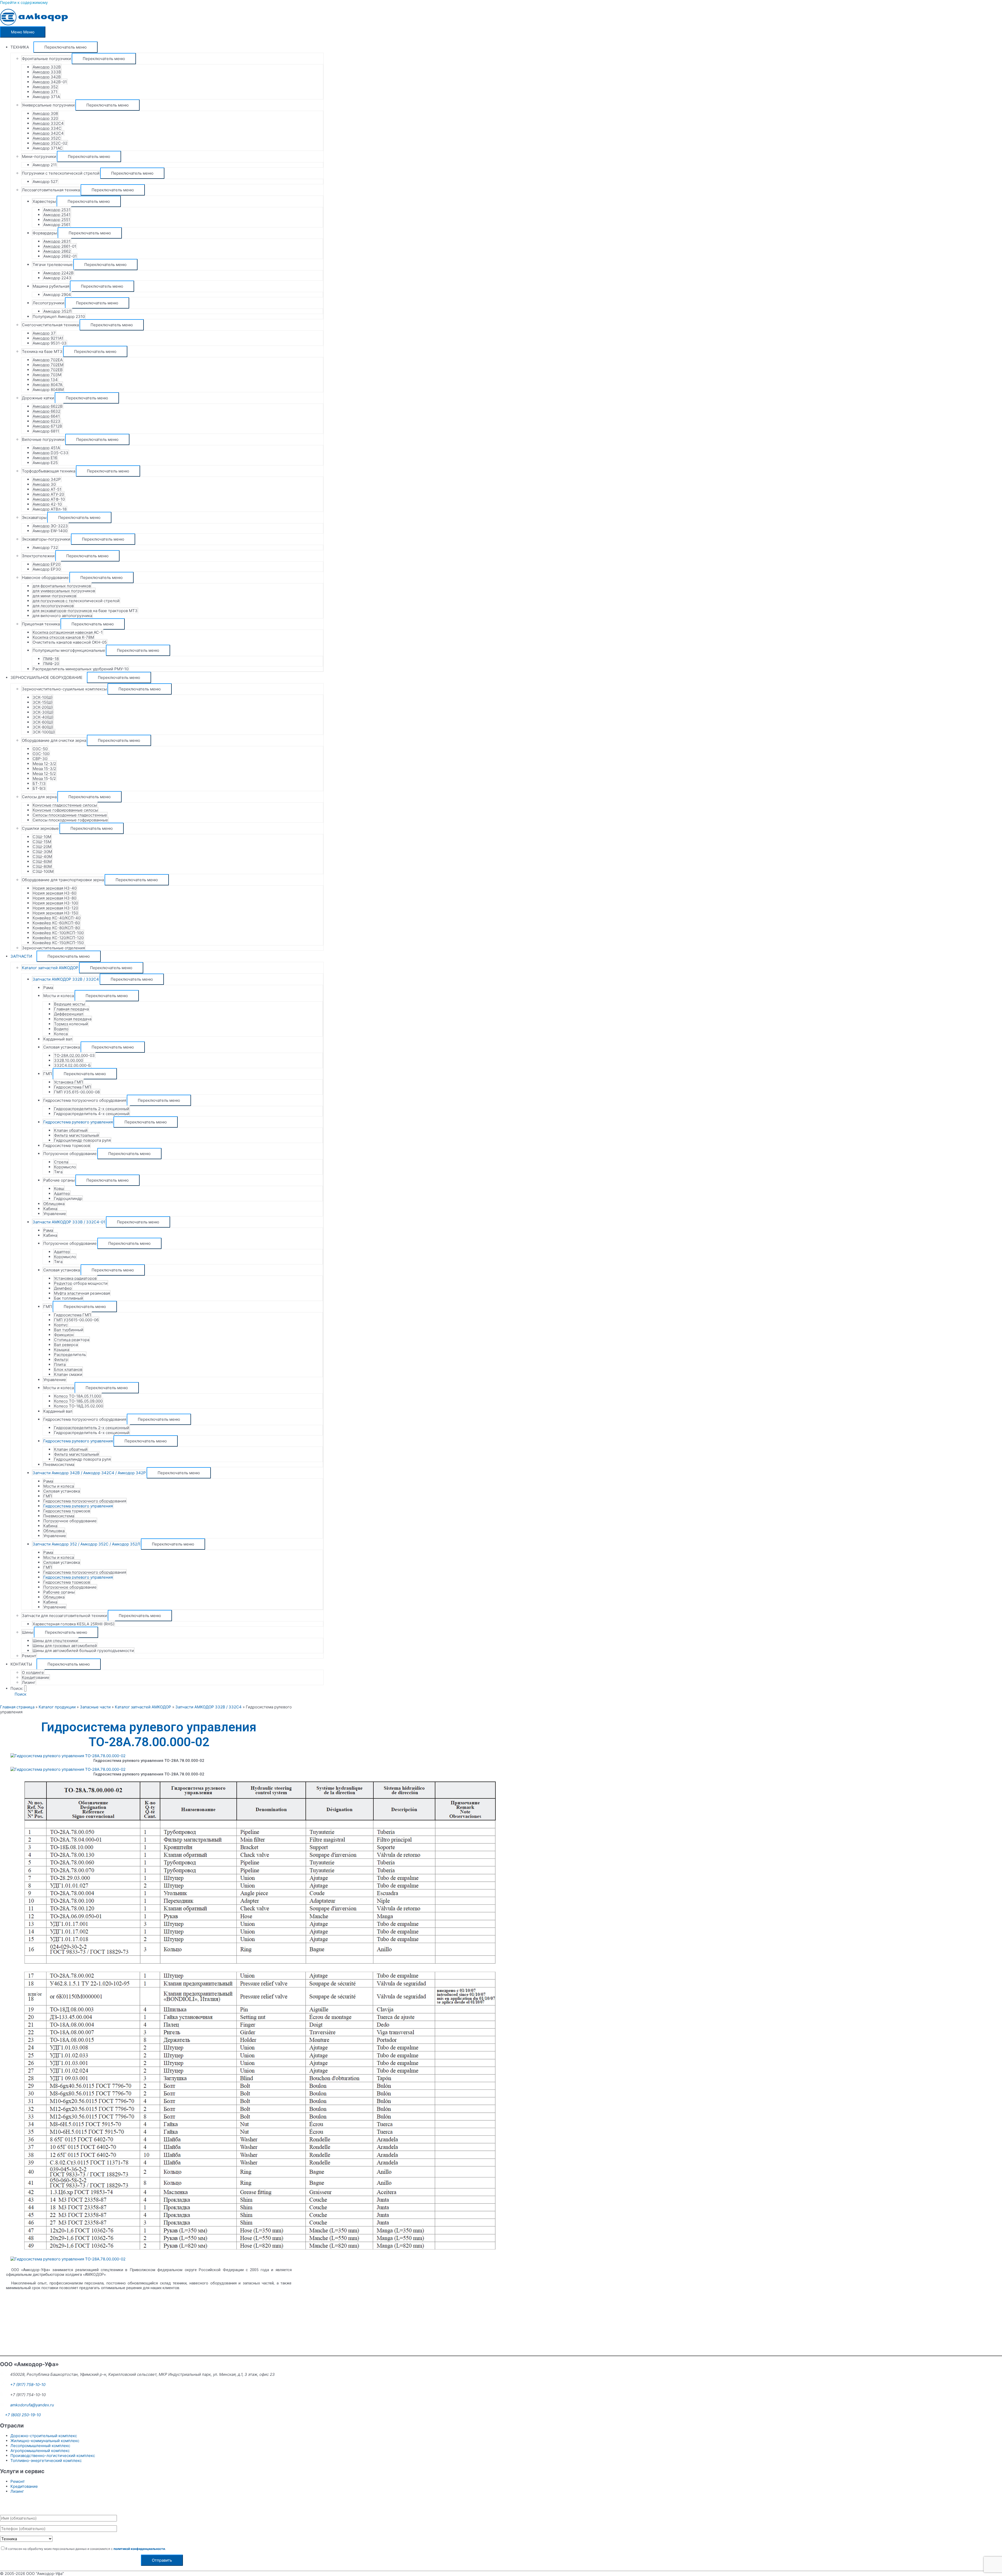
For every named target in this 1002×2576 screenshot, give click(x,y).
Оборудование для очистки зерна (54, 740)
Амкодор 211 (45, 165)
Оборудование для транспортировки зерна (63, 880)
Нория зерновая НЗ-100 (55, 903)
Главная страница (17, 1707)
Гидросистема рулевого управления (78, 1122)
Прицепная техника (41, 624)
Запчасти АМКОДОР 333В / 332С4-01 (69, 1222)
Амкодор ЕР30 (47, 569)
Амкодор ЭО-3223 (50, 526)
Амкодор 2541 (57, 215)
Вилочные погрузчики (43, 439)
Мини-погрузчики (39, 156)
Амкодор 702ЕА (48, 360)
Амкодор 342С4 (48, 133)
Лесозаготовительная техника (51, 190)
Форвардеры (45, 233)
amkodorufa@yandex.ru (32, 2405)
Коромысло (65, 1167)
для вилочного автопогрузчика (62, 616)
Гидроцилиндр (68, 1198)
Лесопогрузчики (48, 303)
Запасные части (95, 1707)
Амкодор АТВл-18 (50, 509)
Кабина (50, 1209)
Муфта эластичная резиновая (82, 1293)
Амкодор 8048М (48, 390)
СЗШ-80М (42, 866)
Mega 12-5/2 (44, 774)
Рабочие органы (59, 1180)
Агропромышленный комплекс (40, 2451)
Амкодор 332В (47, 67)
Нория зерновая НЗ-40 (55, 888)
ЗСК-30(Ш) (43, 712)
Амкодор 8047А (47, 385)
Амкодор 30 (44, 484)
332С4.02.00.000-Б (72, 1065)
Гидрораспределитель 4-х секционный (92, 1114)
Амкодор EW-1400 (50, 531)
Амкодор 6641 (46, 416)
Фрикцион (64, 1335)
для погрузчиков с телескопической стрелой (76, 601)
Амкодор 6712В (47, 426)
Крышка (62, 1350)
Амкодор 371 (45, 92)
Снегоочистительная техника (50, 325)
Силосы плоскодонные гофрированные (70, 820)
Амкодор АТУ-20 (48, 494)
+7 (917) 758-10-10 (28, 2385)
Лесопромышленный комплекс (40, 2446)
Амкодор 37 (44, 333)
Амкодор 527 (45, 182)
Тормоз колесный (71, 1024)
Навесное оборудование (45, 578)
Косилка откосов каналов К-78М (63, 637)
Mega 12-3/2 (44, 764)
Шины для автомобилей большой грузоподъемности (83, 1651)
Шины (28, 1632)
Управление (55, 1214)
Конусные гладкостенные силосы (65, 805)
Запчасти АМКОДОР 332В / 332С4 (66, 979)
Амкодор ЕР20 (46, 564)
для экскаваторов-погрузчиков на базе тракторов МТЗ (85, 611)
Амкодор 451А (46, 448)
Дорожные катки (38, 398)
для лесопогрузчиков (53, 606)
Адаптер (62, 1194)
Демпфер (63, 1288)
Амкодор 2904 (57, 295)
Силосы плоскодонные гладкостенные (70, 815)
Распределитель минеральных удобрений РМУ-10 (80, 669)
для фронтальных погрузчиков (62, 586)
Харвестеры (44, 201)
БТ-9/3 (39, 788)
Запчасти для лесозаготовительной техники (64, 1616)
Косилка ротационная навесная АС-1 (68, 632)
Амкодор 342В (47, 77)
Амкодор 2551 (57, 220)
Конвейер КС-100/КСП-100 (58, 933)
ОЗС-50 (40, 749)
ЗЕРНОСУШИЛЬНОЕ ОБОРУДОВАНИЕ (46, 677)
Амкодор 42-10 (47, 504)
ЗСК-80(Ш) (43, 727)
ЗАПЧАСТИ (21, 956)
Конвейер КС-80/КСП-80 (56, 928)
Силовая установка (62, 1047)
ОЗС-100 (41, 754)
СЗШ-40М (42, 857)
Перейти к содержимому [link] (24, 2)
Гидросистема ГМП (73, 1087)
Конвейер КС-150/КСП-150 (58, 943)
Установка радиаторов (75, 1278)
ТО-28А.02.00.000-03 (74, 1055)
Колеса (61, 1034)
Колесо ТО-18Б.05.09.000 (78, 1401)
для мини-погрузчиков (54, 596)
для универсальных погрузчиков (64, 591)
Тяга (58, 1172)
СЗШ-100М (43, 871)
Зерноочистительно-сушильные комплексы (64, 689)
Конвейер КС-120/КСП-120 (58, 938)
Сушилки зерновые (40, 828)
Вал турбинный (69, 1330)
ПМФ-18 (51, 659)
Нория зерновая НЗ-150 (55, 913)
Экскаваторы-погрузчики (46, 539)
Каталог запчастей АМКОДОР (50, 968)
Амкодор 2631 (57, 241)
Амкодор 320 (45, 118)
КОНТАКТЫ (21, 1664)
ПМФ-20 (51, 664)
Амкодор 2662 (57, 251)
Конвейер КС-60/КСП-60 (56, 923)
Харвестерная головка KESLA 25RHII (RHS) (73, 1624)
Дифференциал (69, 1014)
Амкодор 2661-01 (60, 246)
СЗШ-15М (42, 842)
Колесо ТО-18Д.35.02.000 (79, 1406)
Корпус (61, 1325)
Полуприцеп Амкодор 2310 (59, 316)
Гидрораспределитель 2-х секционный (92, 1109)
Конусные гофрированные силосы (65, 810)
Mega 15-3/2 (44, 769)
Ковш (59, 1189)
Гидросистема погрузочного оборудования (85, 1100)
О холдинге (33, 1672)
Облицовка (54, 1204)
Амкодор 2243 (57, 278)
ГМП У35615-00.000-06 (76, 1320)
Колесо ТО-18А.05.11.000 (77, 1396)
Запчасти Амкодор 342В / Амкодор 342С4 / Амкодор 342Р (89, 1473)
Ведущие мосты (69, 1004)
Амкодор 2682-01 (60, 256)
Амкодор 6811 (46, 431)
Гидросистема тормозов (67, 1145)
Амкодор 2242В (58, 273)
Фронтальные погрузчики (46, 59)
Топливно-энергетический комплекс (46, 2460)
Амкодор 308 (45, 113)
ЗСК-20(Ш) (43, 707)
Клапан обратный (71, 1130)
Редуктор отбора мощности (81, 1283)
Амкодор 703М (47, 375)
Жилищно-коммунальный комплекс (45, 2441)
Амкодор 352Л (57, 311)
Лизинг (29, 1682)
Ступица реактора (72, 1340)
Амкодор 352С (47, 138)
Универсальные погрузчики (48, 105)
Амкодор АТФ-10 (49, 499)
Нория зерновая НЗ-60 (54, 893)
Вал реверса (66, 1345)
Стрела (61, 1162)
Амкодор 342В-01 (50, 82)
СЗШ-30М (42, 852)
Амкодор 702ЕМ (48, 365)
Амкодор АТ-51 (47, 489)
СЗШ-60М (42, 861)
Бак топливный (68, 1298)
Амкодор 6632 (46, 411)
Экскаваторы (34, 517)
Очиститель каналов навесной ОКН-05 (70, 642)
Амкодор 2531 (57, 210)
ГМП (48, 1074)
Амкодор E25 (45, 463)
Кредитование (36, 1677)
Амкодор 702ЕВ (48, 370)
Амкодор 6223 (46, 421)
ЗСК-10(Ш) (43, 697)
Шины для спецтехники (55, 1641)
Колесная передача (73, 1019)
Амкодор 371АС (48, 148)
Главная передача (71, 1009)
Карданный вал (58, 1039)
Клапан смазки (68, 1374)
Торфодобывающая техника (49, 471)
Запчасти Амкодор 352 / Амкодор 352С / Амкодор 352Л (86, 1544)
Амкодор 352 (45, 87)
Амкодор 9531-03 (50, 343)
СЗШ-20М (42, 847)
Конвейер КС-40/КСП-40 (56, 918)
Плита (60, 1364)
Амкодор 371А (46, 97)
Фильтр (61, 1360)
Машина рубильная (51, 286)
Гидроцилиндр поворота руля (82, 1140)
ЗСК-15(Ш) (43, 702)
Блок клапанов (68, 1369)
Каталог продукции (57, 1707)
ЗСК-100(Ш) (44, 732)
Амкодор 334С (47, 128)
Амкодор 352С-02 (50, 143)
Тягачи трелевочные (53, 265)
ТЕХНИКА (20, 47)
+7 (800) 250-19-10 (23, 2415)
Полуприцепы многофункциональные (69, 650)
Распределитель (70, 1355)
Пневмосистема (59, 1464)
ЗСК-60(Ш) (43, 722)
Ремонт (29, 1656)
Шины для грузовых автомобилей (65, 1646)
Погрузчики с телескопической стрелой (61, 173)
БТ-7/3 (39, 783)
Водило (61, 1029)
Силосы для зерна (39, 797)
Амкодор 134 (45, 380)
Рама (48, 988)
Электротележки (38, 556)
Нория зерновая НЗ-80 (54, 898)
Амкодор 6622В (48, 406)
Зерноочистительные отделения (53, 948)
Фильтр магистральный (76, 1135)
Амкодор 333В (47, 72)
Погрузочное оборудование (70, 1154)
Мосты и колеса (59, 996)
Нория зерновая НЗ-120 (55, 908)
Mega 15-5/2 (44, 778)
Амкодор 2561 (57, 225)
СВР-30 (40, 759)
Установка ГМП (68, 1082)
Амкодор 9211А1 (48, 338)
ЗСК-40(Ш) (43, 717)
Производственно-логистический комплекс (53, 2456)
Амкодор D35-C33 (50, 453)
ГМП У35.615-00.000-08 (77, 1092)
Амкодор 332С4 (48, 123)
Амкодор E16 (45, 458)
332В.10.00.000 (68, 1060)
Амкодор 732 (45, 547)
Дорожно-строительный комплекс (44, 2436)
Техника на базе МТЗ (42, 351)
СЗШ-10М (42, 837)
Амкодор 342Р (47, 479)
